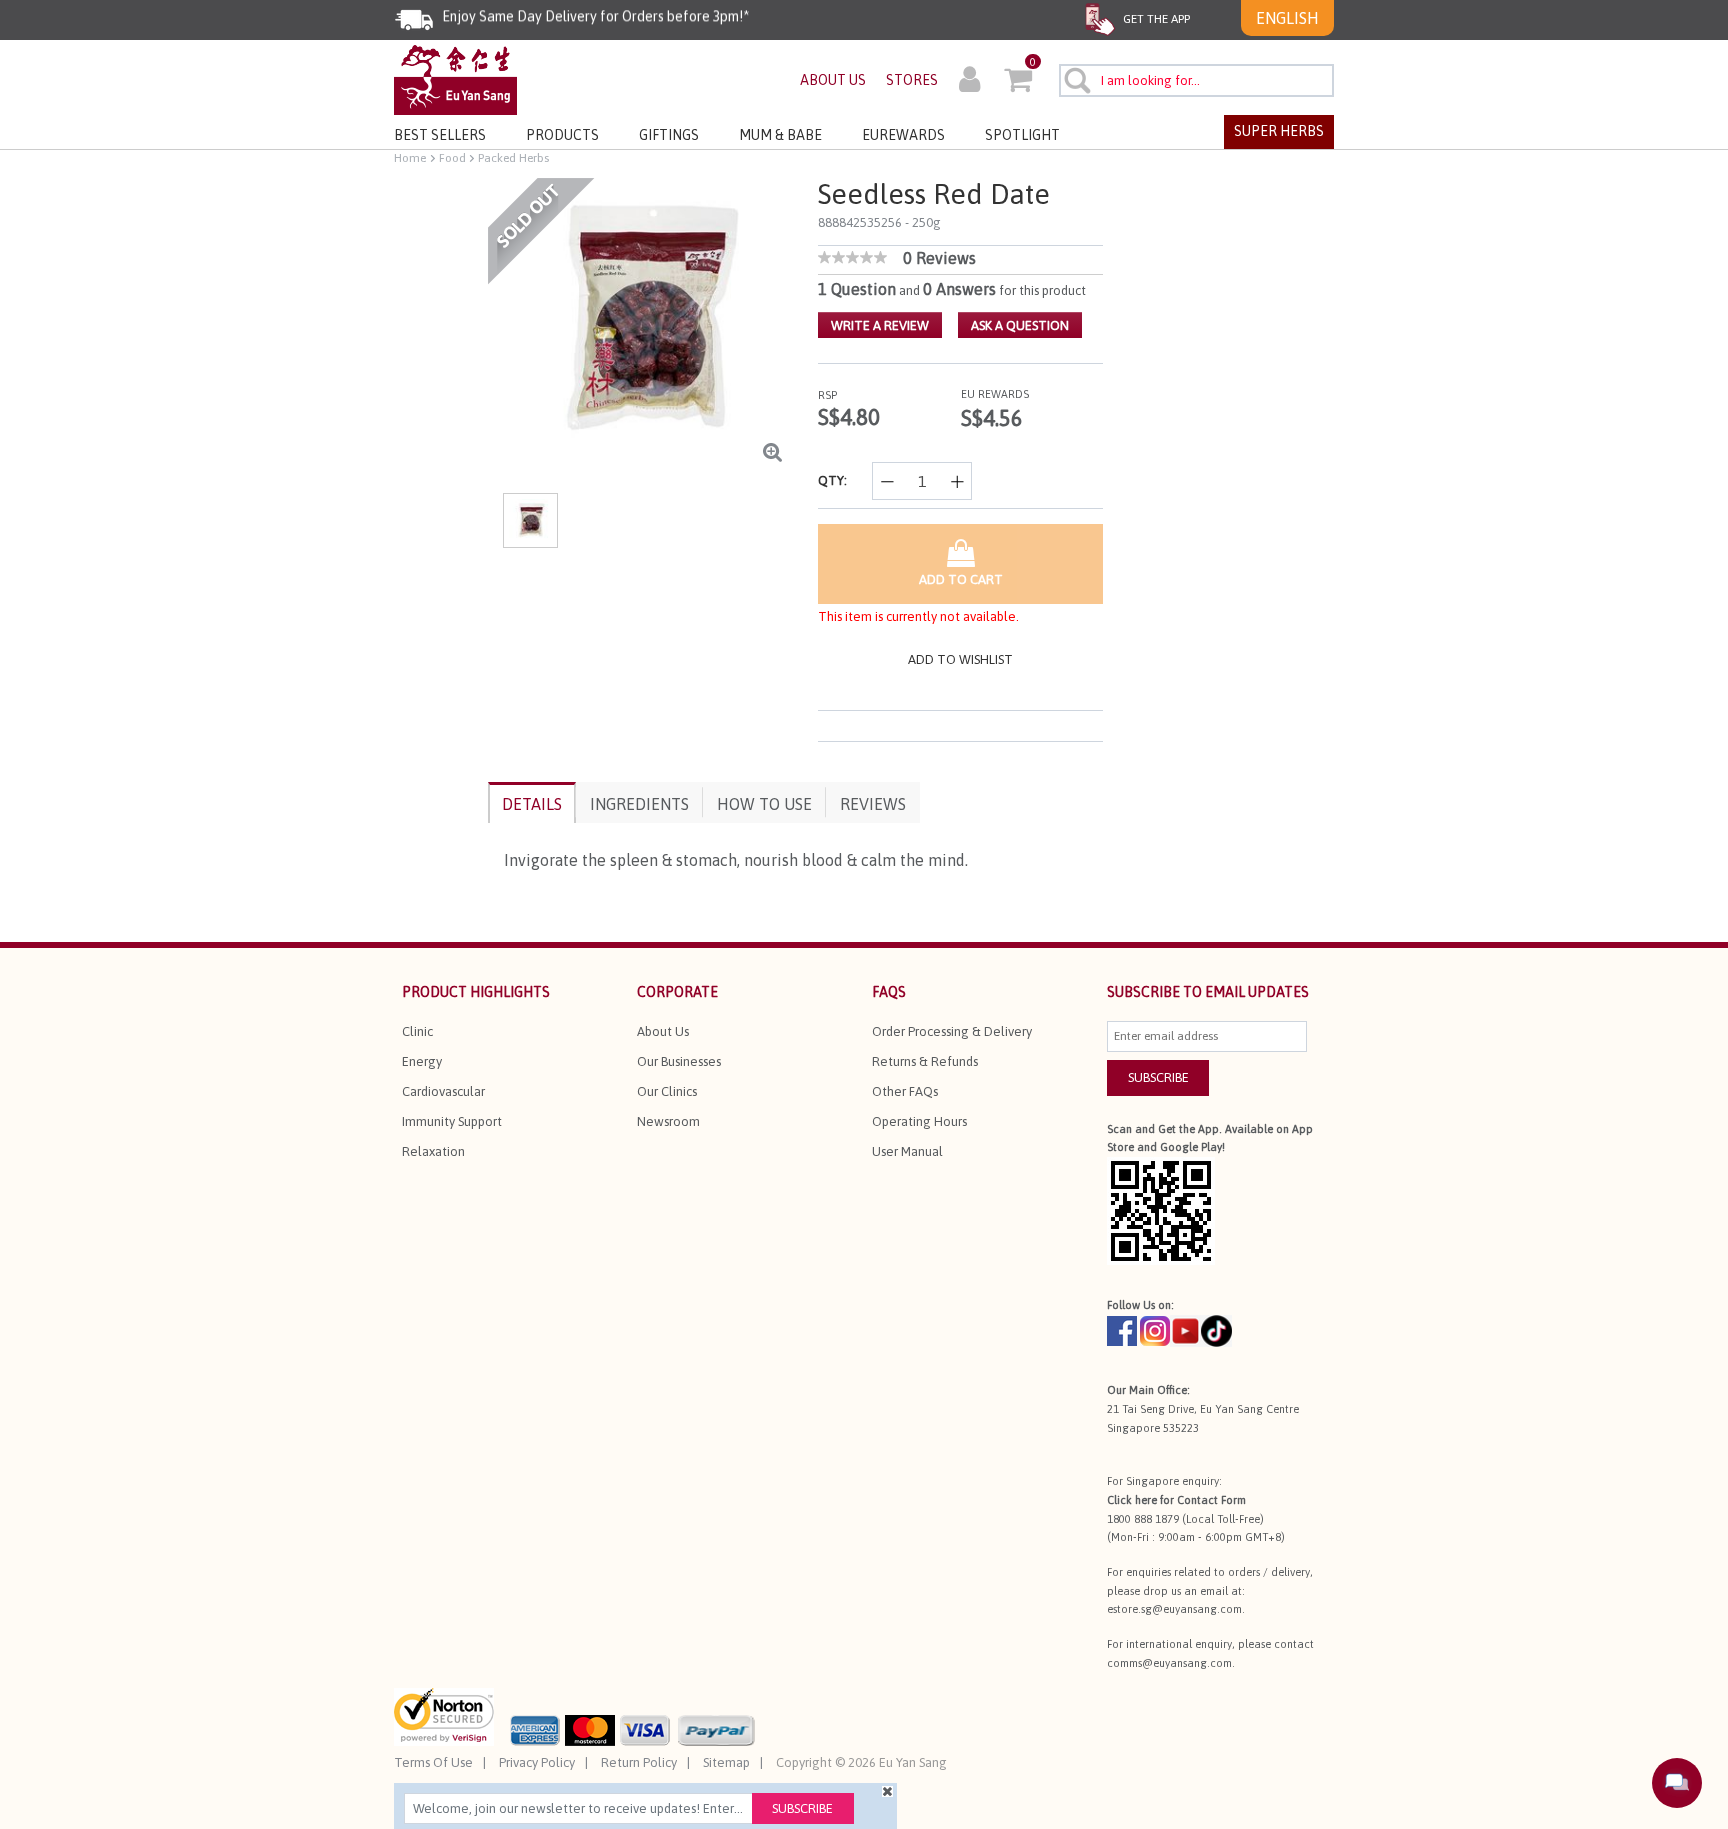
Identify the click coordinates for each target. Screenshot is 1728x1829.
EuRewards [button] (903, 135)
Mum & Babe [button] (780, 135)
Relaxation (433, 1151)
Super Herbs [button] (1279, 131)
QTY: (832, 480)
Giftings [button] (669, 135)
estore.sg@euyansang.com (1174, 1609)
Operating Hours (919, 1121)
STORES (912, 80)
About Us (663, 1031)
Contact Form (1211, 1500)
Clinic (417, 1031)
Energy (422, 1061)
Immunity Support (452, 1121)
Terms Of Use (433, 1762)
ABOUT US (833, 80)
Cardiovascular (443, 1091)
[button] (969, 82)
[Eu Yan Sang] (455, 78)
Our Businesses (679, 1061)
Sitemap (726, 1762)
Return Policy (639, 1762)
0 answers (959, 289)
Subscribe (802, 1808)
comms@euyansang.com (1169, 1663)
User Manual (907, 1151)
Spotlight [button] (1022, 135)
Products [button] (562, 135)
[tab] (532, 802)
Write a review (880, 325)
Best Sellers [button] (440, 135)
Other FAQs (905, 1091)
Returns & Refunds (925, 1061)
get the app (1155, 19)
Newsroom (668, 1121)
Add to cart (961, 579)
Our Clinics (667, 1091)
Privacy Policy (537, 1762)
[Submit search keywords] (1076, 80)
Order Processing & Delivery (952, 1031)
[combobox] (1196, 80)
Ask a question (1020, 325)
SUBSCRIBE (1158, 1077)
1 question (857, 289)
